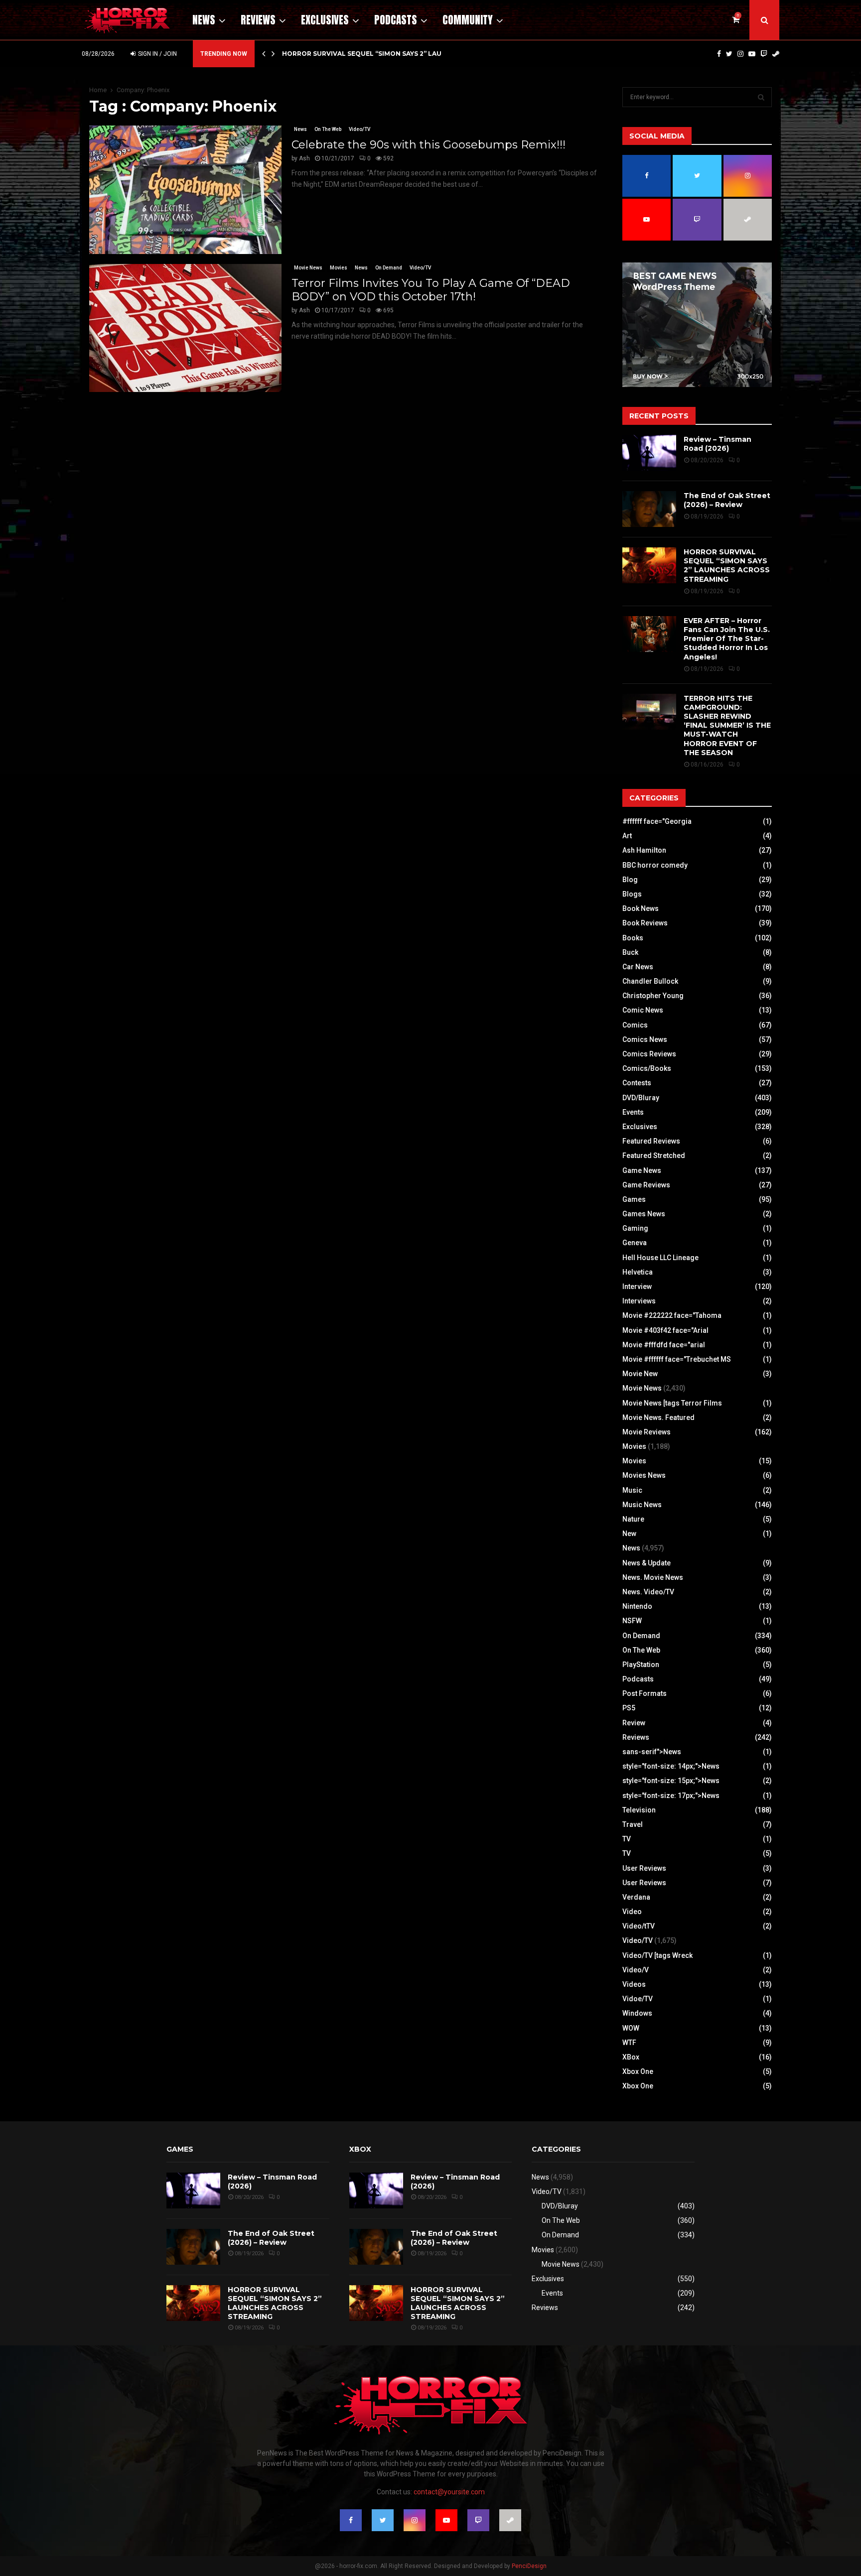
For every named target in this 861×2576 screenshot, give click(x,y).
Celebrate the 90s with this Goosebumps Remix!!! (429, 145)
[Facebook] (719, 54)
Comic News (643, 1010)
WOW (631, 2028)
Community (468, 20)
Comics (635, 1025)
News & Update (646, 1563)
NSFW (632, 1621)
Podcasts (396, 20)
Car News (638, 967)
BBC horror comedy (655, 865)
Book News (641, 908)
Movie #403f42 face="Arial (665, 1330)
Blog (630, 880)
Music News (642, 1505)
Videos (634, 1984)
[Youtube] (752, 54)
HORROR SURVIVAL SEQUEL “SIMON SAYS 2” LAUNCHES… (375, 54)
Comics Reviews (649, 1054)
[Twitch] (764, 54)
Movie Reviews (646, 1432)
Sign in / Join (157, 54)
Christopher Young (653, 996)
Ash (304, 158)
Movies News (644, 1475)
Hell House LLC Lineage (660, 1258)
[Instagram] (740, 54)
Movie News (308, 268)
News (204, 20)
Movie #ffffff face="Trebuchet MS (677, 1359)
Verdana (636, 1897)
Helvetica (638, 1272)
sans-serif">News (652, 1752)
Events (633, 1112)
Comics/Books (647, 1068)
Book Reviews (645, 923)
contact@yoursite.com (449, 2492)
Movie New (640, 1374)
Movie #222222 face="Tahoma (672, 1315)
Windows (637, 2013)
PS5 (629, 1708)
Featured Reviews (651, 1141)
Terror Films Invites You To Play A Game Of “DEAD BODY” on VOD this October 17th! (431, 290)
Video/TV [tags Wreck (657, 1955)
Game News (642, 1170)
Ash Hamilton (644, 850)
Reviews (258, 20)
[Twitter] (729, 54)
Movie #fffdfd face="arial (664, 1345)
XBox (631, 2057)
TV (627, 1839)
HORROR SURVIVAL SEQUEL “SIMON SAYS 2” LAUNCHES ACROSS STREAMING (727, 566)
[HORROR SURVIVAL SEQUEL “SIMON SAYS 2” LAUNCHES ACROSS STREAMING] (649, 565)
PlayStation (641, 1665)
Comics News (645, 1039)
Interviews (639, 1301)
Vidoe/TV (638, 1999)
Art (627, 836)
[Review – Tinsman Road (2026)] (649, 453)
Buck (630, 952)
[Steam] (776, 54)
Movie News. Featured (658, 1417)
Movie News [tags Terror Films (672, 1403)
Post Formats (645, 1693)
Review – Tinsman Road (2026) (717, 444)
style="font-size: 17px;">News (671, 1796)
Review (634, 1723)
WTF (629, 2043)
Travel (633, 1824)
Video (632, 1912)
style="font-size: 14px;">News (671, 1766)
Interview (637, 1287)
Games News (644, 1214)
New (629, 1534)
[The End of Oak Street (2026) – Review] (649, 509)
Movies (339, 268)
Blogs (632, 894)
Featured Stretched (654, 1156)
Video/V (636, 1970)
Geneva (635, 1243)
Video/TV (359, 129)
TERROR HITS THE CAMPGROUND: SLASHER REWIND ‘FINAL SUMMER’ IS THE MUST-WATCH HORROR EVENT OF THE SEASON (727, 725)
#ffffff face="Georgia (657, 821)
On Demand (389, 268)
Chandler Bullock (650, 981)
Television (639, 1810)
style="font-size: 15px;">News (671, 1781)
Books (633, 938)
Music (632, 1490)
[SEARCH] (761, 97)
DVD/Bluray (641, 1098)
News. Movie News (653, 1577)
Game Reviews (646, 1185)
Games (634, 1199)
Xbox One (638, 2071)
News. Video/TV (648, 1592)
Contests (637, 1083)
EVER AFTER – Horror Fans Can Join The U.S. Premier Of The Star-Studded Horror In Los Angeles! (727, 639)
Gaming (635, 1228)
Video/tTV (639, 1926)
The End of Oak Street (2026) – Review (727, 500)
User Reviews (644, 1868)
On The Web (328, 129)
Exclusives (325, 20)
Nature (633, 1519)
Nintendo (637, 1606)
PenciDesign (529, 2566)
